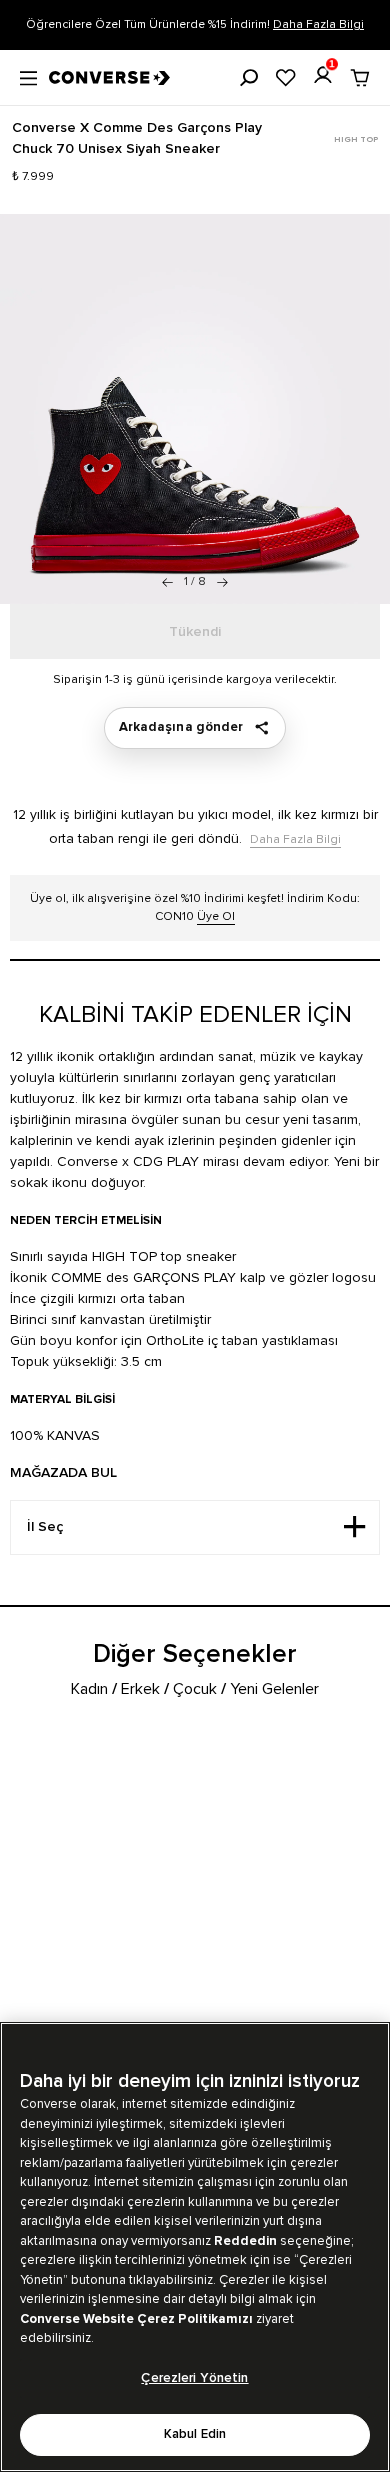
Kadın (89, 1689)
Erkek (140, 1689)
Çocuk (195, 1689)
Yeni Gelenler (274, 1689)
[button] (222, 582)
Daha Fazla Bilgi (318, 24)
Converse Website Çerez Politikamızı (138, 2319)
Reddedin (245, 2241)
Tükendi (195, 632)
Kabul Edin (195, 2434)
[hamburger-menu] (28, 76)
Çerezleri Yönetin (194, 2378)
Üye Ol (216, 916)
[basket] (360, 78)
